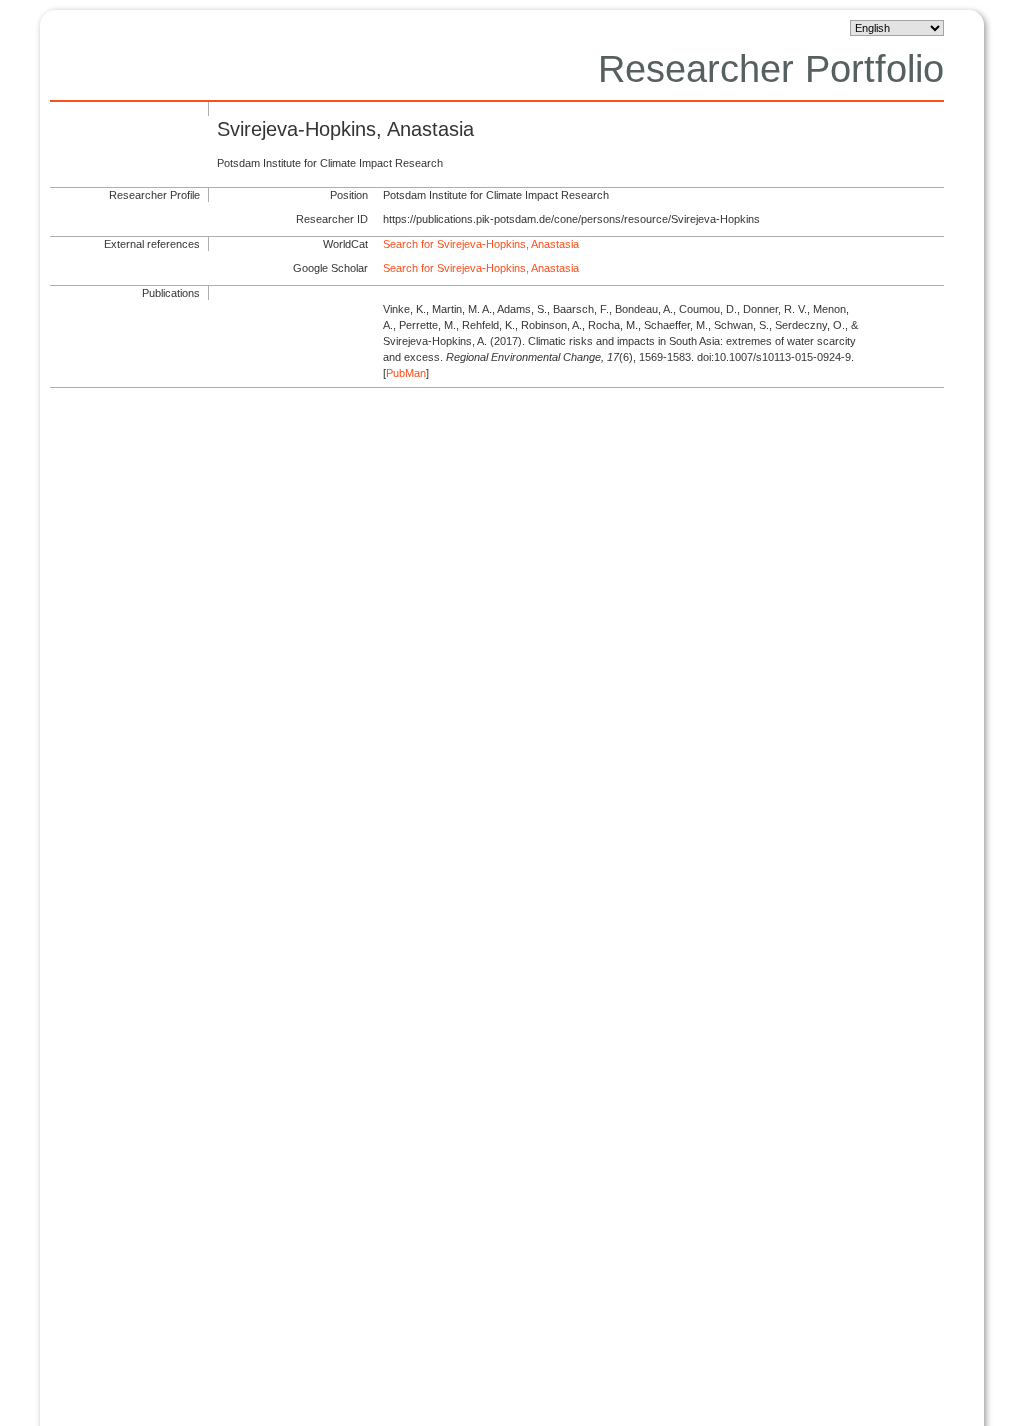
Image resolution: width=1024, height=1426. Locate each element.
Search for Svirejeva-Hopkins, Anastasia (481, 244)
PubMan (406, 373)
